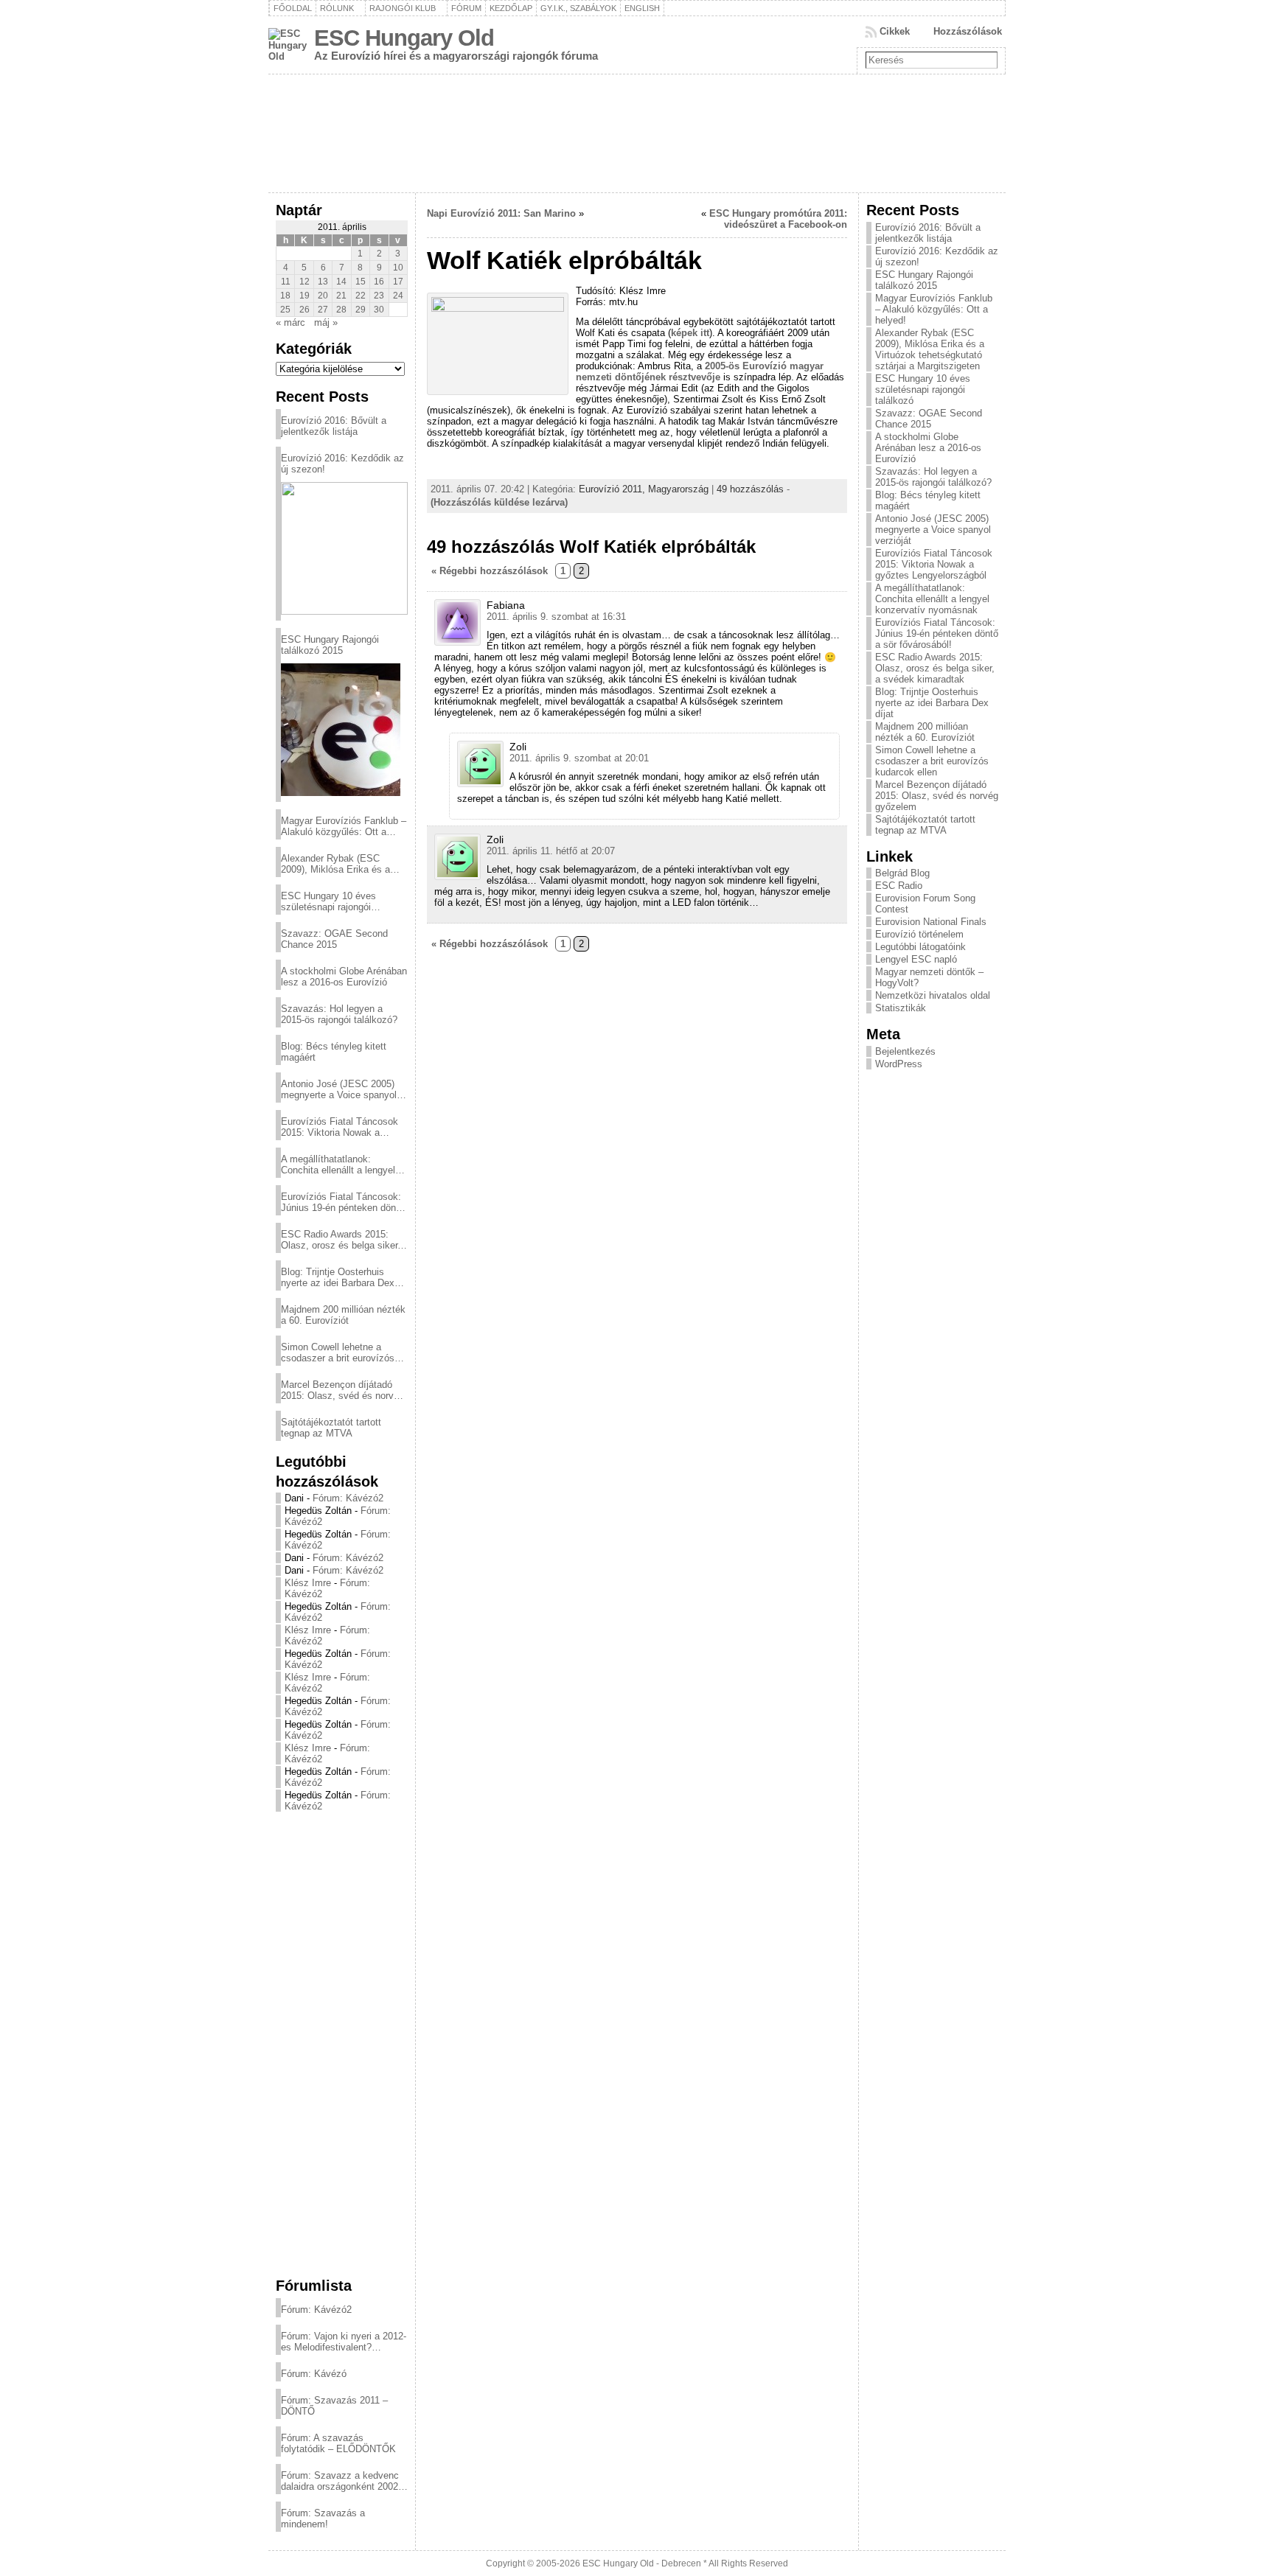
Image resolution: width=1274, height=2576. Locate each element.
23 (379, 296)
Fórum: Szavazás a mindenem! (323, 2519)
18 (285, 296)
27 (323, 310)
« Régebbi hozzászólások (490, 571)
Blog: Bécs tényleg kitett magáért (334, 1052)
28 (341, 310)
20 (323, 296)
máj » (326, 322)
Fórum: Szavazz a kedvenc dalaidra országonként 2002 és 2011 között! (340, 2481)
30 (379, 310)
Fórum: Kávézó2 (348, 1498)
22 (361, 296)
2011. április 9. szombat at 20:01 (579, 758)
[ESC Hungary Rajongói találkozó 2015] (341, 730)
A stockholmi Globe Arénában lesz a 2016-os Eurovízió (344, 977)
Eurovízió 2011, (613, 489)
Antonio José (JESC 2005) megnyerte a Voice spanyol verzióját (339, 1089)
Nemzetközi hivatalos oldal (933, 995)
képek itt (690, 333)
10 (398, 268)
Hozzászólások (968, 31)
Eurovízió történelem (919, 934)
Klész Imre (308, 1583)
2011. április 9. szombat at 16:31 (556, 617)
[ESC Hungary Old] (637, 133)
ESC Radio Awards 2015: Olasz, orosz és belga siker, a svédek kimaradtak (341, 1240)
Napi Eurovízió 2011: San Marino (501, 213)
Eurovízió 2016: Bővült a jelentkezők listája (334, 426)
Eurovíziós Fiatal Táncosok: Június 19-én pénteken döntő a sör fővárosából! (342, 1202)
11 (286, 282)
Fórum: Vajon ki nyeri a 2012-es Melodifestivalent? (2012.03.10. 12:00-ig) (344, 2342)
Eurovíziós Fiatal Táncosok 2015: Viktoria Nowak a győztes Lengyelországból (340, 1127)
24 (398, 296)
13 (323, 282)
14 (341, 282)
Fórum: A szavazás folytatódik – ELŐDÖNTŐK (338, 2443)
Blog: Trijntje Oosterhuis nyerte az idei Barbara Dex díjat (338, 1277)
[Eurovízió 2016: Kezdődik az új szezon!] (344, 548)
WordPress (899, 1064)
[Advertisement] (342, 2044)
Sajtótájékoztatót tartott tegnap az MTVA (331, 1428)
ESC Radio (899, 886)
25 (285, 310)
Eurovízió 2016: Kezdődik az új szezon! (342, 464)
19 (304, 296)
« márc (290, 322)
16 (379, 282)
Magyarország (678, 489)
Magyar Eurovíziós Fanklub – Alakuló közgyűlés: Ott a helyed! (344, 826)
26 (304, 310)
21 (341, 296)
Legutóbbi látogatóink (920, 947)
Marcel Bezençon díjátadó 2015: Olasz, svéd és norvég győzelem (342, 1390)
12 (304, 282)
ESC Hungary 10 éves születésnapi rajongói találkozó (328, 901)
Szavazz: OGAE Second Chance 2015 (334, 939)
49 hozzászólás (750, 489)
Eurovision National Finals (931, 922)
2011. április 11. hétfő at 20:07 (551, 851)
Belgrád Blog (902, 873)
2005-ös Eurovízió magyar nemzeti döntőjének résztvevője (700, 371)
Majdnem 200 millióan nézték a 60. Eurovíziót (343, 1315)
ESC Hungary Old (404, 38)
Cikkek (895, 31)
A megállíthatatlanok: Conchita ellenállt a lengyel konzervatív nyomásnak (338, 1165)
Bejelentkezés (905, 1051)
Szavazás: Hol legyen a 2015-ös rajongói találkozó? (339, 1014)
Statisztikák (901, 1008)
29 (361, 310)
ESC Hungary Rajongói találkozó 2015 (330, 645)
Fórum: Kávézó (314, 2374)
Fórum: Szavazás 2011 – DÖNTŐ (334, 2406)
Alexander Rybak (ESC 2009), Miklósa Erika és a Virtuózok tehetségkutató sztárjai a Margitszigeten (335, 864)
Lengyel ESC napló (916, 959)
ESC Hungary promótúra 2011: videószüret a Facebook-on (778, 219)
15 (361, 282)
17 (398, 282)
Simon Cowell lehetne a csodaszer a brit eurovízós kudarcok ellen (338, 1352)
